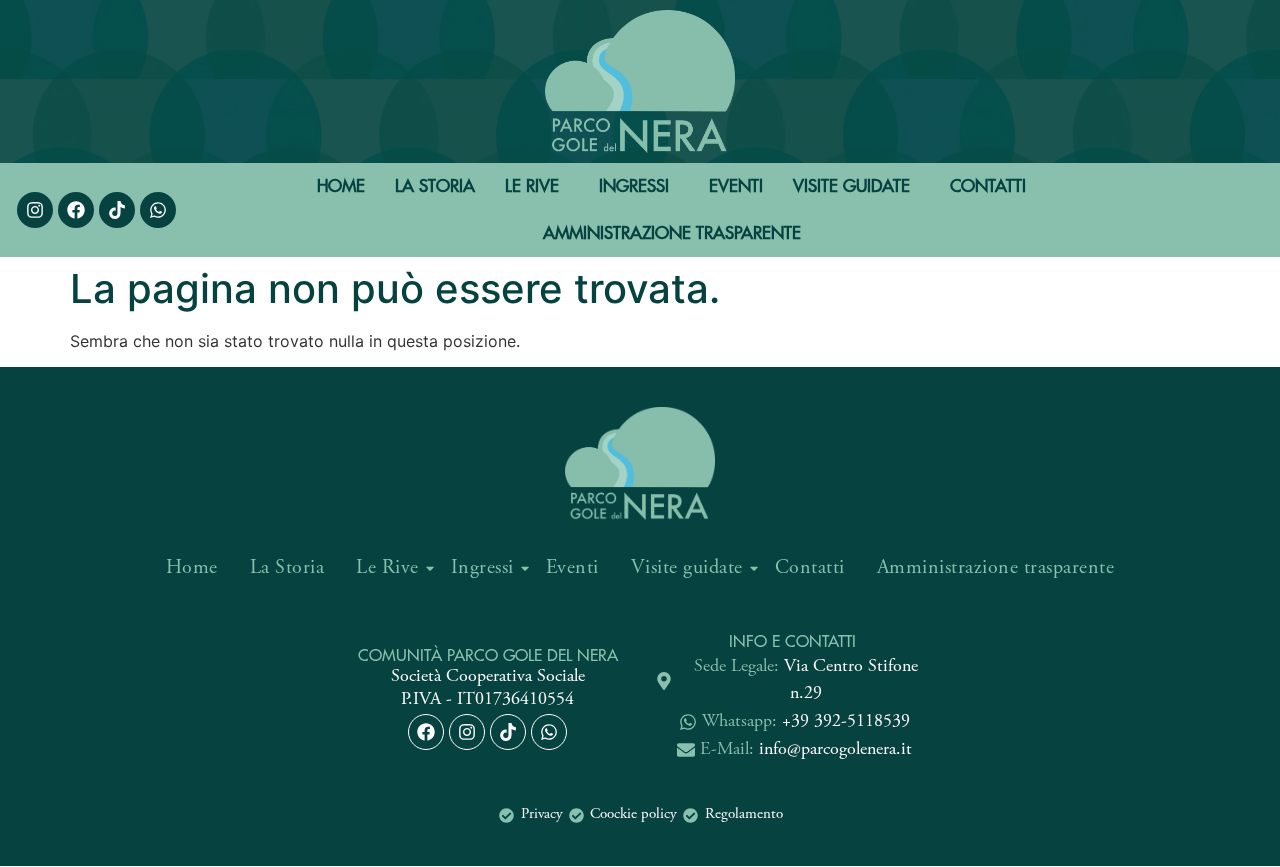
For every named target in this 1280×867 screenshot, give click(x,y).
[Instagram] (35, 210)
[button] (537, 186)
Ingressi (634, 186)
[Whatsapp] (158, 210)
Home (341, 186)
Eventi (736, 186)
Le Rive (532, 186)
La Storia (435, 186)
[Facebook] (76, 210)
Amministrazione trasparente (672, 233)
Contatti (988, 186)
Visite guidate (851, 186)
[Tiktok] (508, 732)
